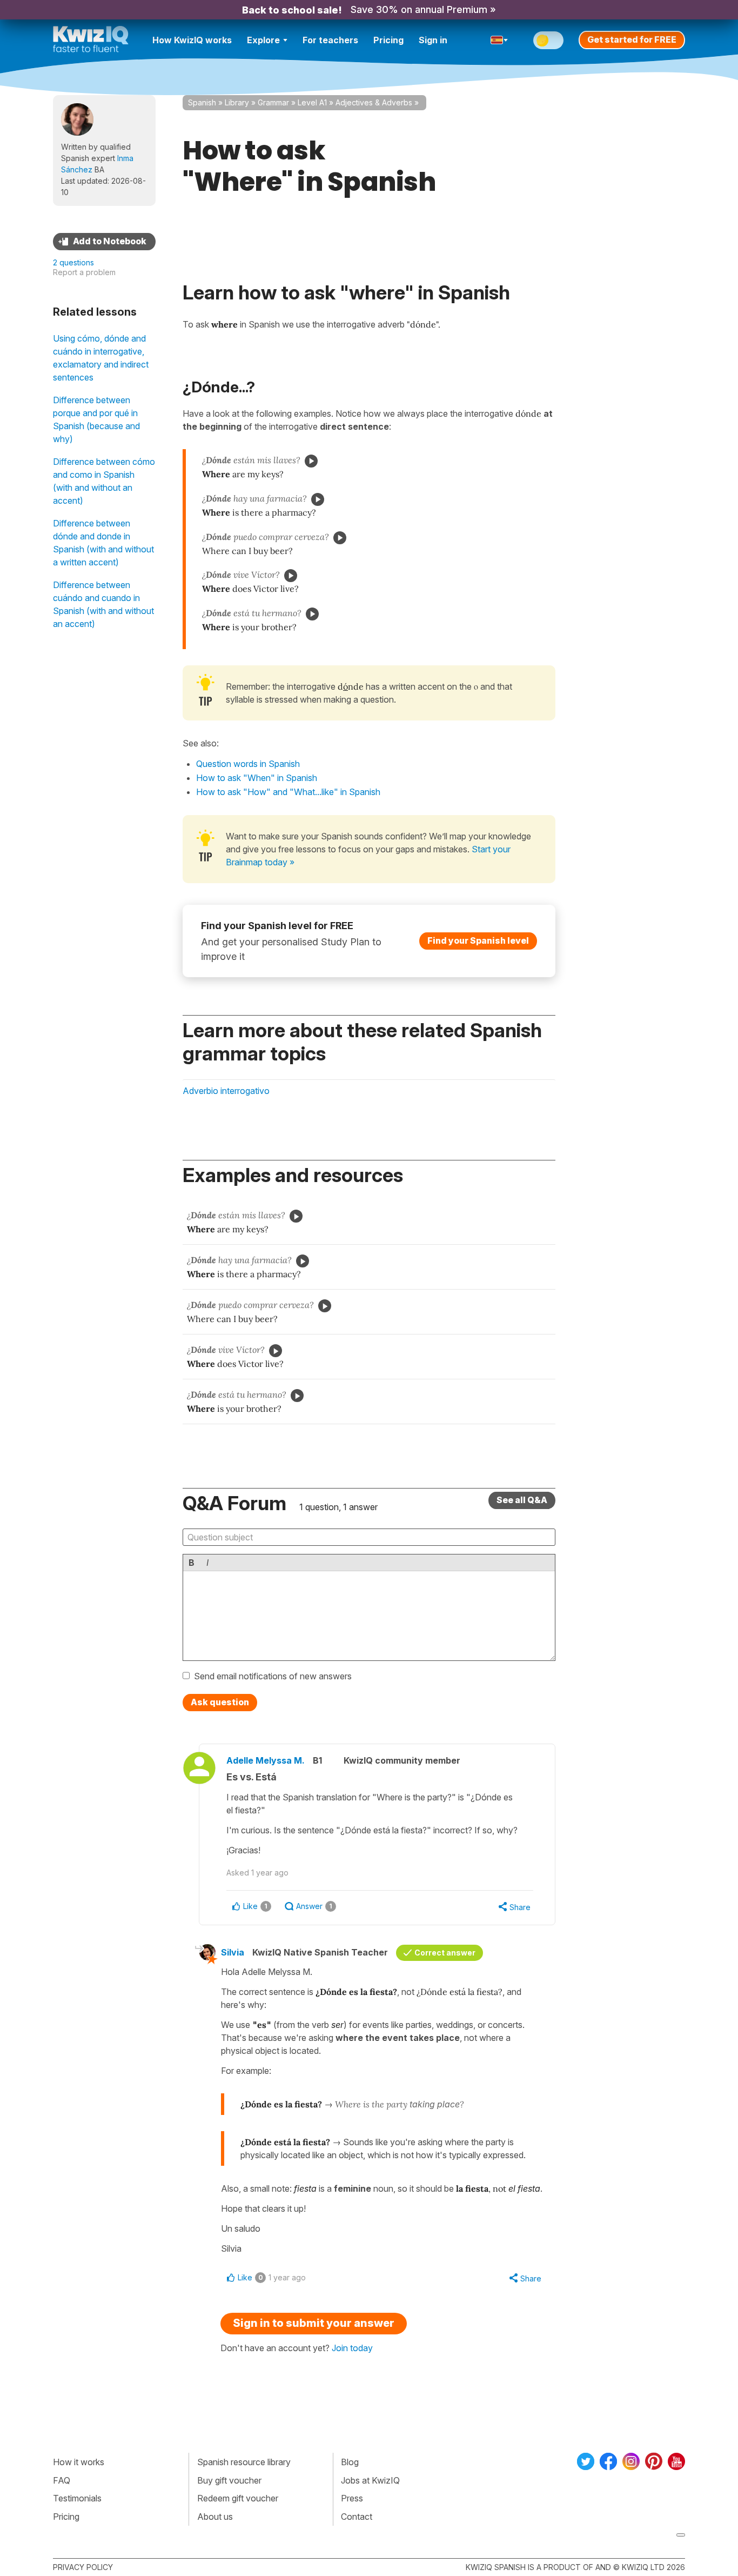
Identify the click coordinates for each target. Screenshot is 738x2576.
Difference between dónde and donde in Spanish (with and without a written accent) (103, 543)
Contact (357, 2517)
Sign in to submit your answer (314, 2323)
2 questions (73, 262)
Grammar (273, 102)
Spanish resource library (244, 2462)
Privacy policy (83, 2567)
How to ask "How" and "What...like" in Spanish (288, 792)
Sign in (433, 40)
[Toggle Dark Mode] (548, 40)
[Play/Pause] (311, 461)
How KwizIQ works (192, 40)
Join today (352, 2348)
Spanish (202, 102)
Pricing (388, 40)
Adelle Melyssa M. (266, 1760)
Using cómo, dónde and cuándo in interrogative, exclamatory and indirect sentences (101, 358)
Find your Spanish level (478, 940)
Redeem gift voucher (238, 2498)
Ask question (220, 1702)
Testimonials (77, 2498)
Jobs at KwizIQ (370, 2480)
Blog (350, 2462)
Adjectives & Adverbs (374, 102)
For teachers (330, 40)
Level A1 (312, 102)
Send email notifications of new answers (273, 1676)
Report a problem (84, 272)
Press (352, 2498)
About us (215, 2517)
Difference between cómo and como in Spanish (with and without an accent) (104, 481)
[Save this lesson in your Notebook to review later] (104, 242)
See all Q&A (522, 1500)
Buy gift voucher (229, 2480)
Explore (263, 40)
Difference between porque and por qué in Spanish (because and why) (96, 419)
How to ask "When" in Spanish (257, 778)
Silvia (233, 1952)
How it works (79, 2462)
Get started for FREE (632, 39)
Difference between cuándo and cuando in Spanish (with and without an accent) (103, 604)
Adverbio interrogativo (226, 1091)
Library (237, 102)
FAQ (62, 2480)
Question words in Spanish (248, 764)
